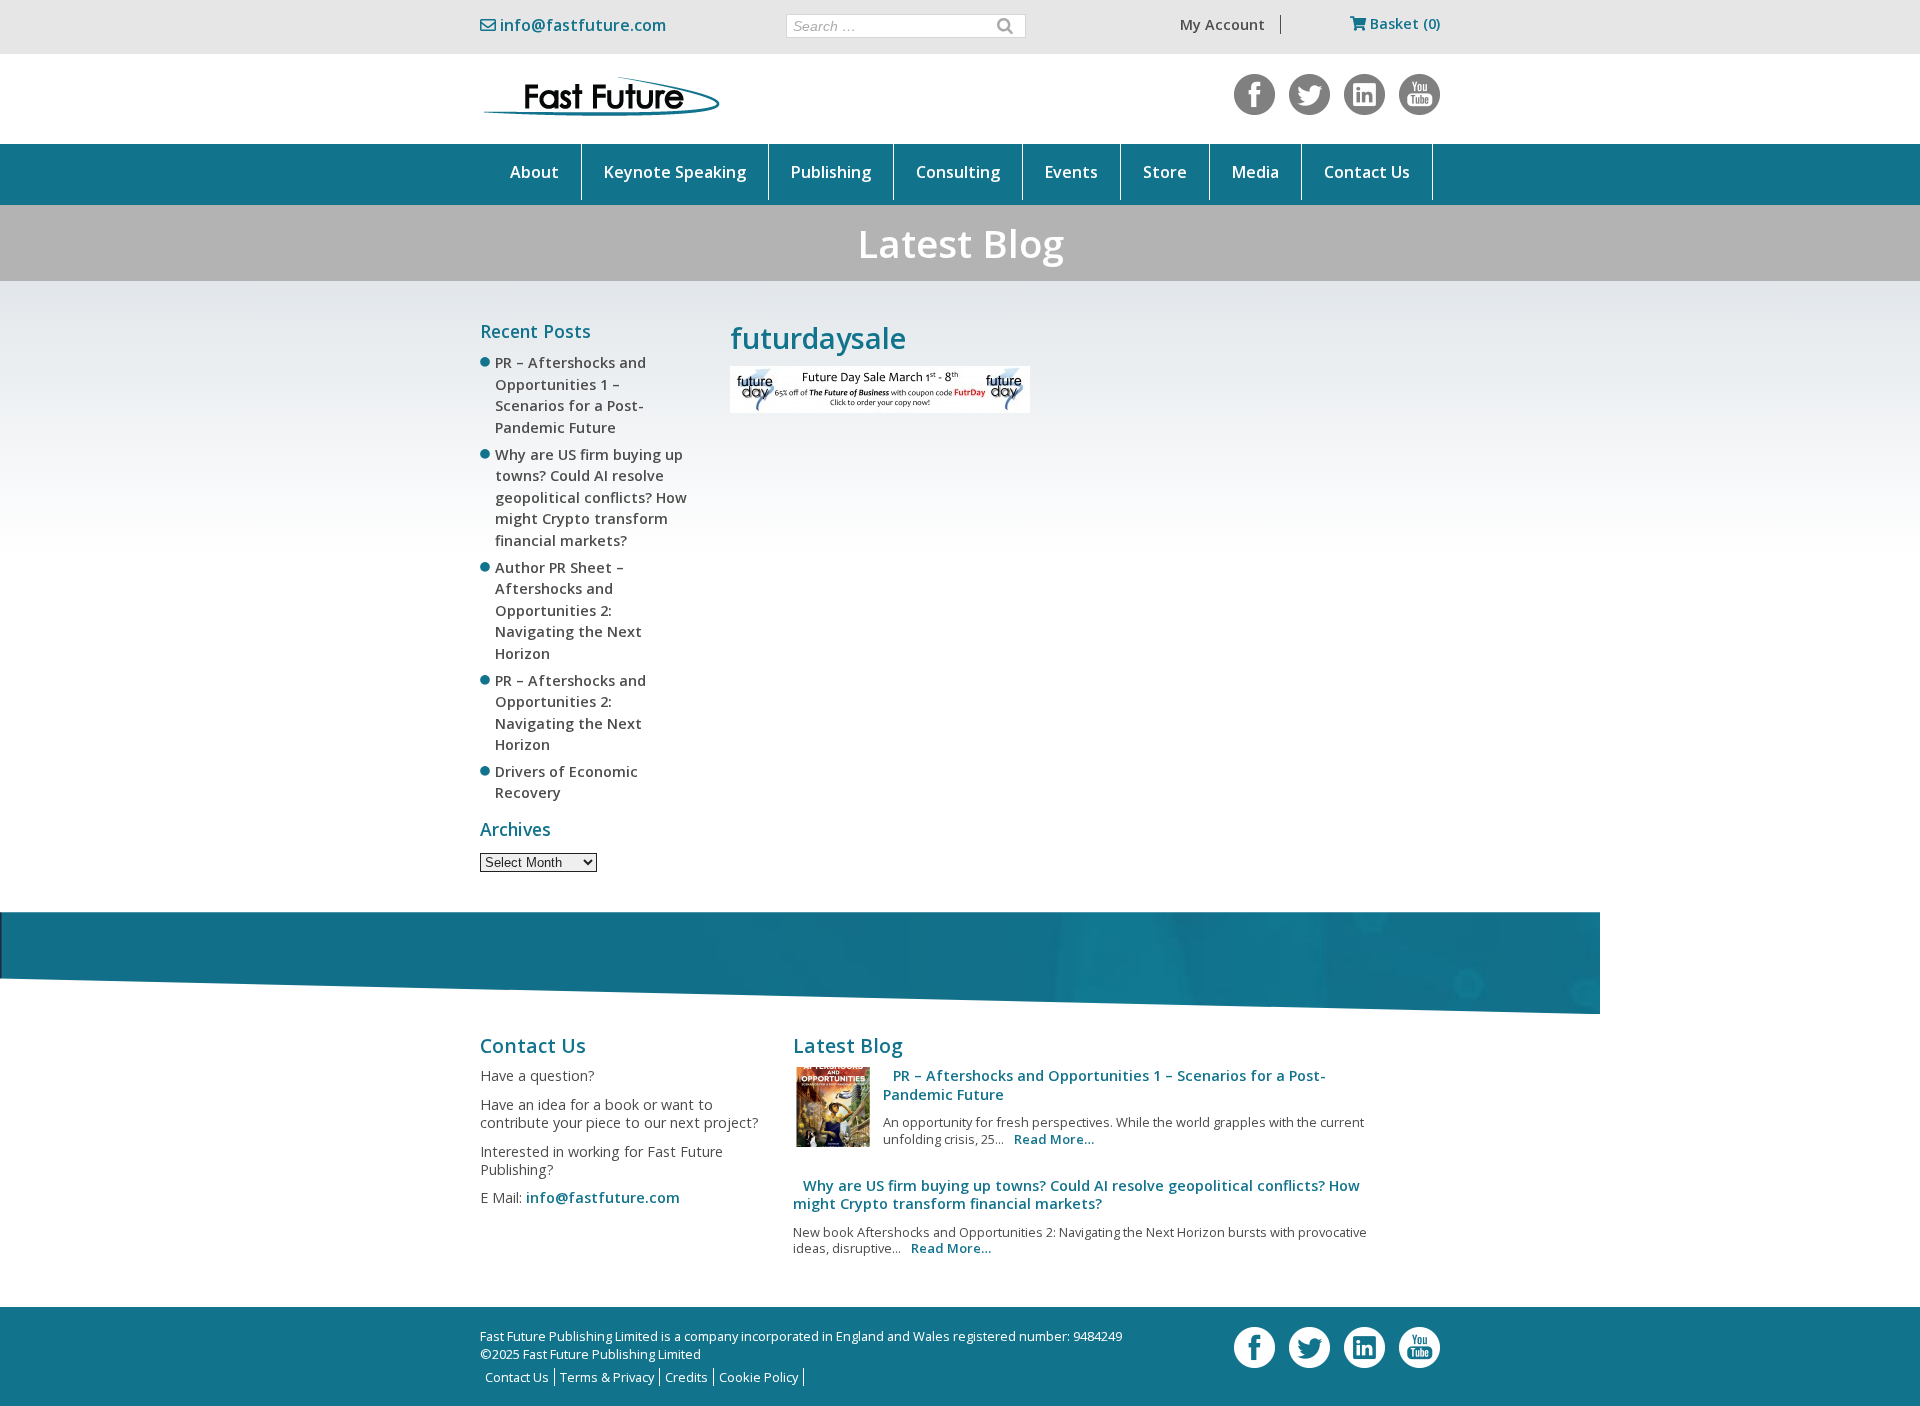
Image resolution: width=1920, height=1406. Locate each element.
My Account (1222, 24)
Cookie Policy (758, 1377)
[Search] (1005, 26)
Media (1255, 172)
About (534, 172)
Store (1165, 172)
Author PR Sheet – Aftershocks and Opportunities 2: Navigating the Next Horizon (568, 610)
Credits (686, 1377)
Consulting (958, 172)
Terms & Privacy (607, 1377)
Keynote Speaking (675, 172)
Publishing (831, 172)
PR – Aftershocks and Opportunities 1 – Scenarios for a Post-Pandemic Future (1104, 1084)
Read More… (1054, 1139)
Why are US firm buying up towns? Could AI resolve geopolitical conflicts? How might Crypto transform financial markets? (591, 497)
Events (1071, 172)
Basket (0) (1403, 23)
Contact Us (1367, 172)
